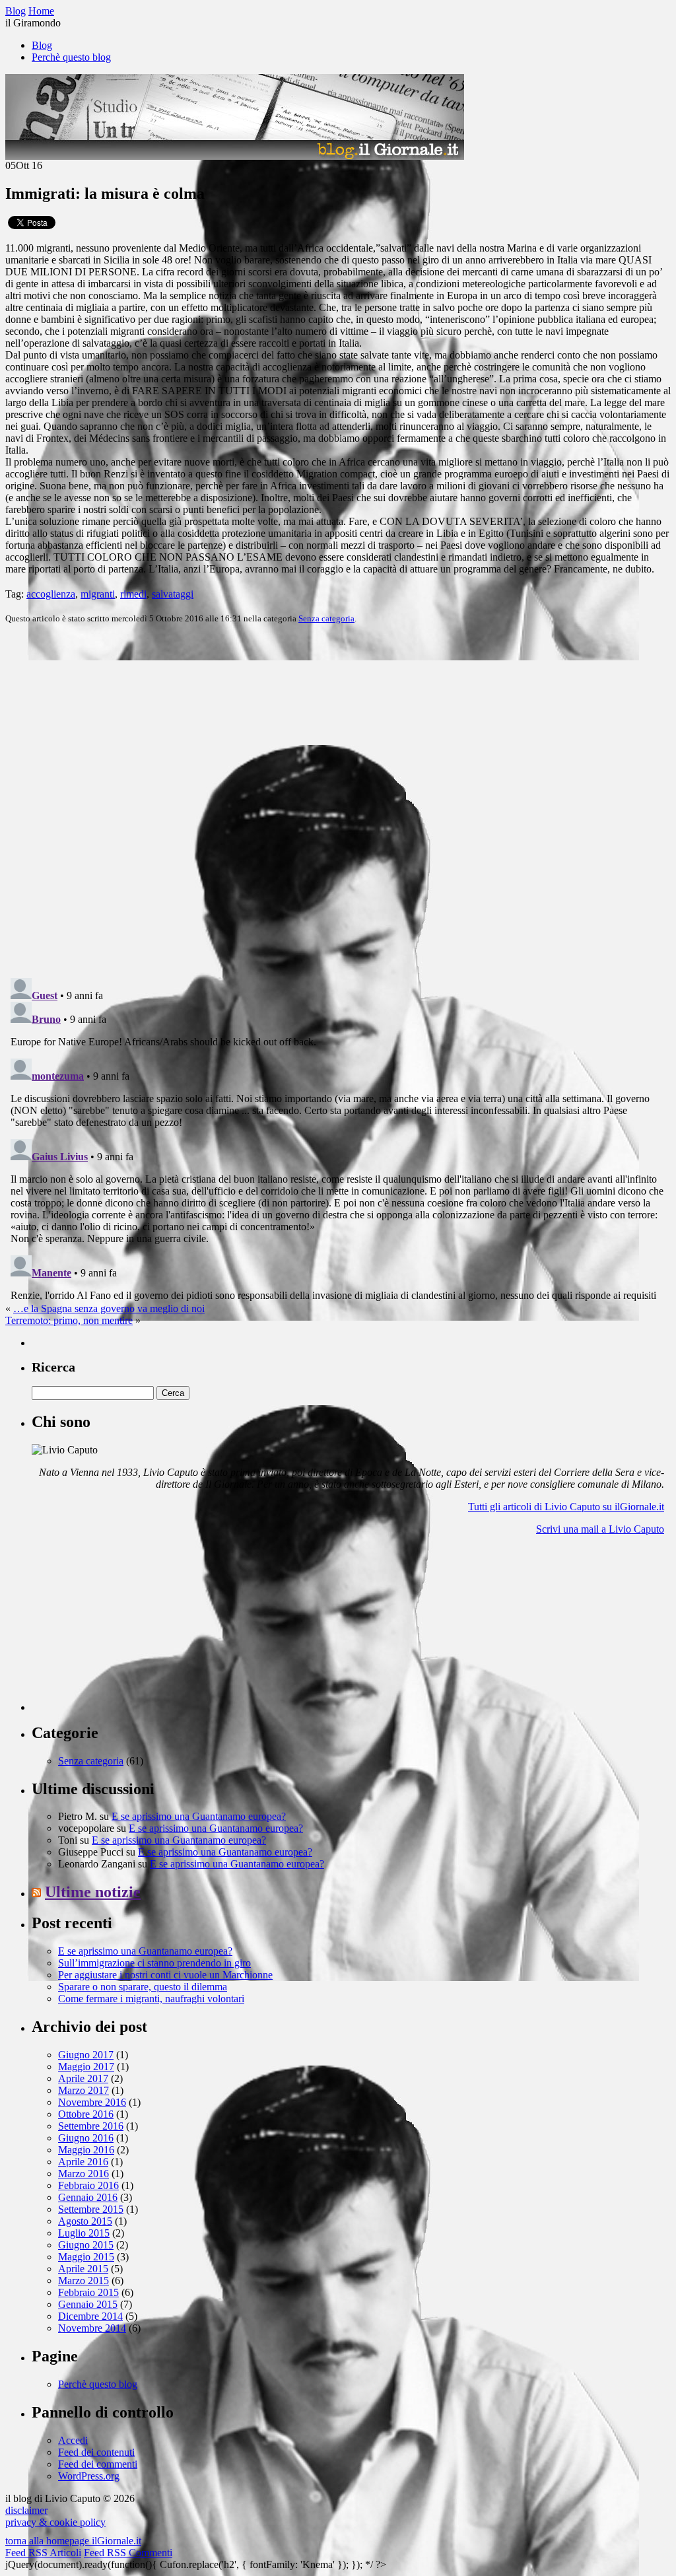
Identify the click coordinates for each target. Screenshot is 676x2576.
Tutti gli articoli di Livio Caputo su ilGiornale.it (566, 1507)
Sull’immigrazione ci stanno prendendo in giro (154, 1963)
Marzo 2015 (84, 2280)
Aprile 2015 (83, 2269)
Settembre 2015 (91, 2209)
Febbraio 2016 (88, 2185)
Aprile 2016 (83, 2162)
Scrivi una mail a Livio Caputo (600, 1529)
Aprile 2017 (83, 2078)
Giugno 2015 (86, 2245)
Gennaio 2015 (88, 2304)
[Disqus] (338, 800)
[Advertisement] (131, 1628)
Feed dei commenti (98, 2464)
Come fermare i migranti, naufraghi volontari (151, 1999)
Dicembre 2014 (90, 2316)
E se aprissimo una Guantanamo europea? (199, 1816)
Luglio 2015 (84, 2233)
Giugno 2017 (86, 2055)
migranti (98, 594)
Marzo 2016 (84, 2174)
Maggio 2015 (86, 2257)
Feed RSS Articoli (43, 2553)
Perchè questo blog (71, 57)
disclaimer (26, 2510)
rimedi (133, 594)
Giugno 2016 (86, 2138)
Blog (42, 45)
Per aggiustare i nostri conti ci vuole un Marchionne (165, 1975)
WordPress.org (89, 2476)
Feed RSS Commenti (128, 2553)
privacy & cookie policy (55, 2522)
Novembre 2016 (92, 2102)
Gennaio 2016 (88, 2197)
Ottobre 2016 (86, 2114)
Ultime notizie (93, 1892)
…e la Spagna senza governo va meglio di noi (109, 1308)
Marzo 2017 (84, 2090)
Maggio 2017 (86, 2067)
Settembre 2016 (91, 2126)
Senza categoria (326, 618)
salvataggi (173, 594)
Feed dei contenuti (96, 2452)
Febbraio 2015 (88, 2292)
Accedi (73, 2440)
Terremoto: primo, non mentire (69, 1320)
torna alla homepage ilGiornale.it (73, 2541)
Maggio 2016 (86, 2150)
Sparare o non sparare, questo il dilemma (143, 1987)
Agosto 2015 (85, 2221)
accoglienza (51, 594)
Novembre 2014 (92, 2328)
